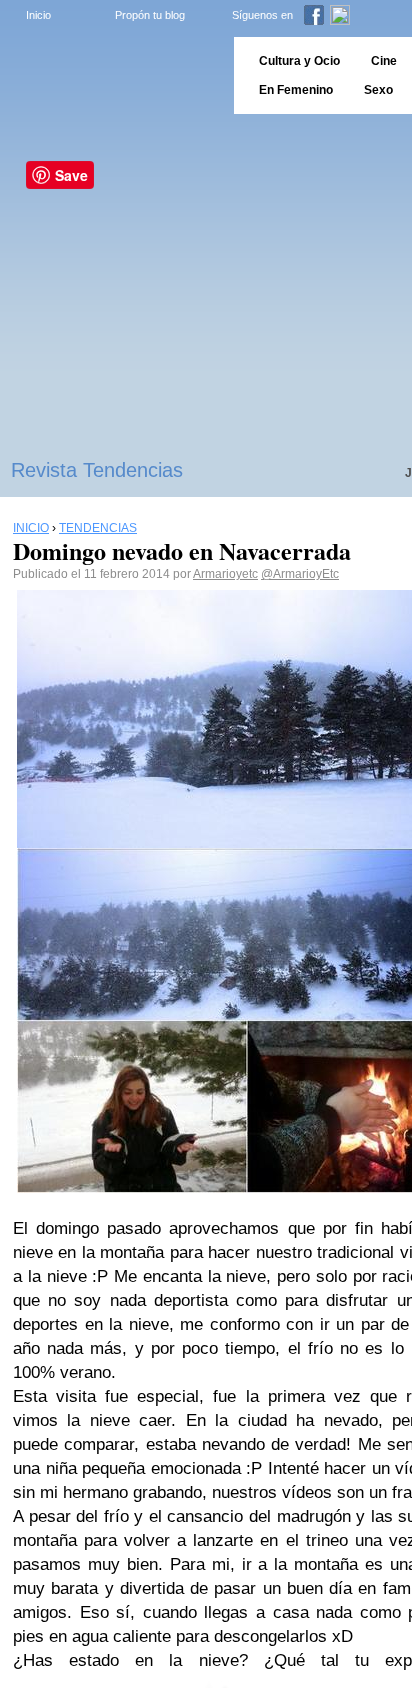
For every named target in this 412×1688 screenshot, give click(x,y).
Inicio (38, 15)
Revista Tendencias (97, 470)
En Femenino (296, 90)
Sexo (378, 90)
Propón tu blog (150, 15)
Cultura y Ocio (299, 61)
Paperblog (110, 75)
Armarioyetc (225, 574)
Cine (384, 61)
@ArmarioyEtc (300, 574)
